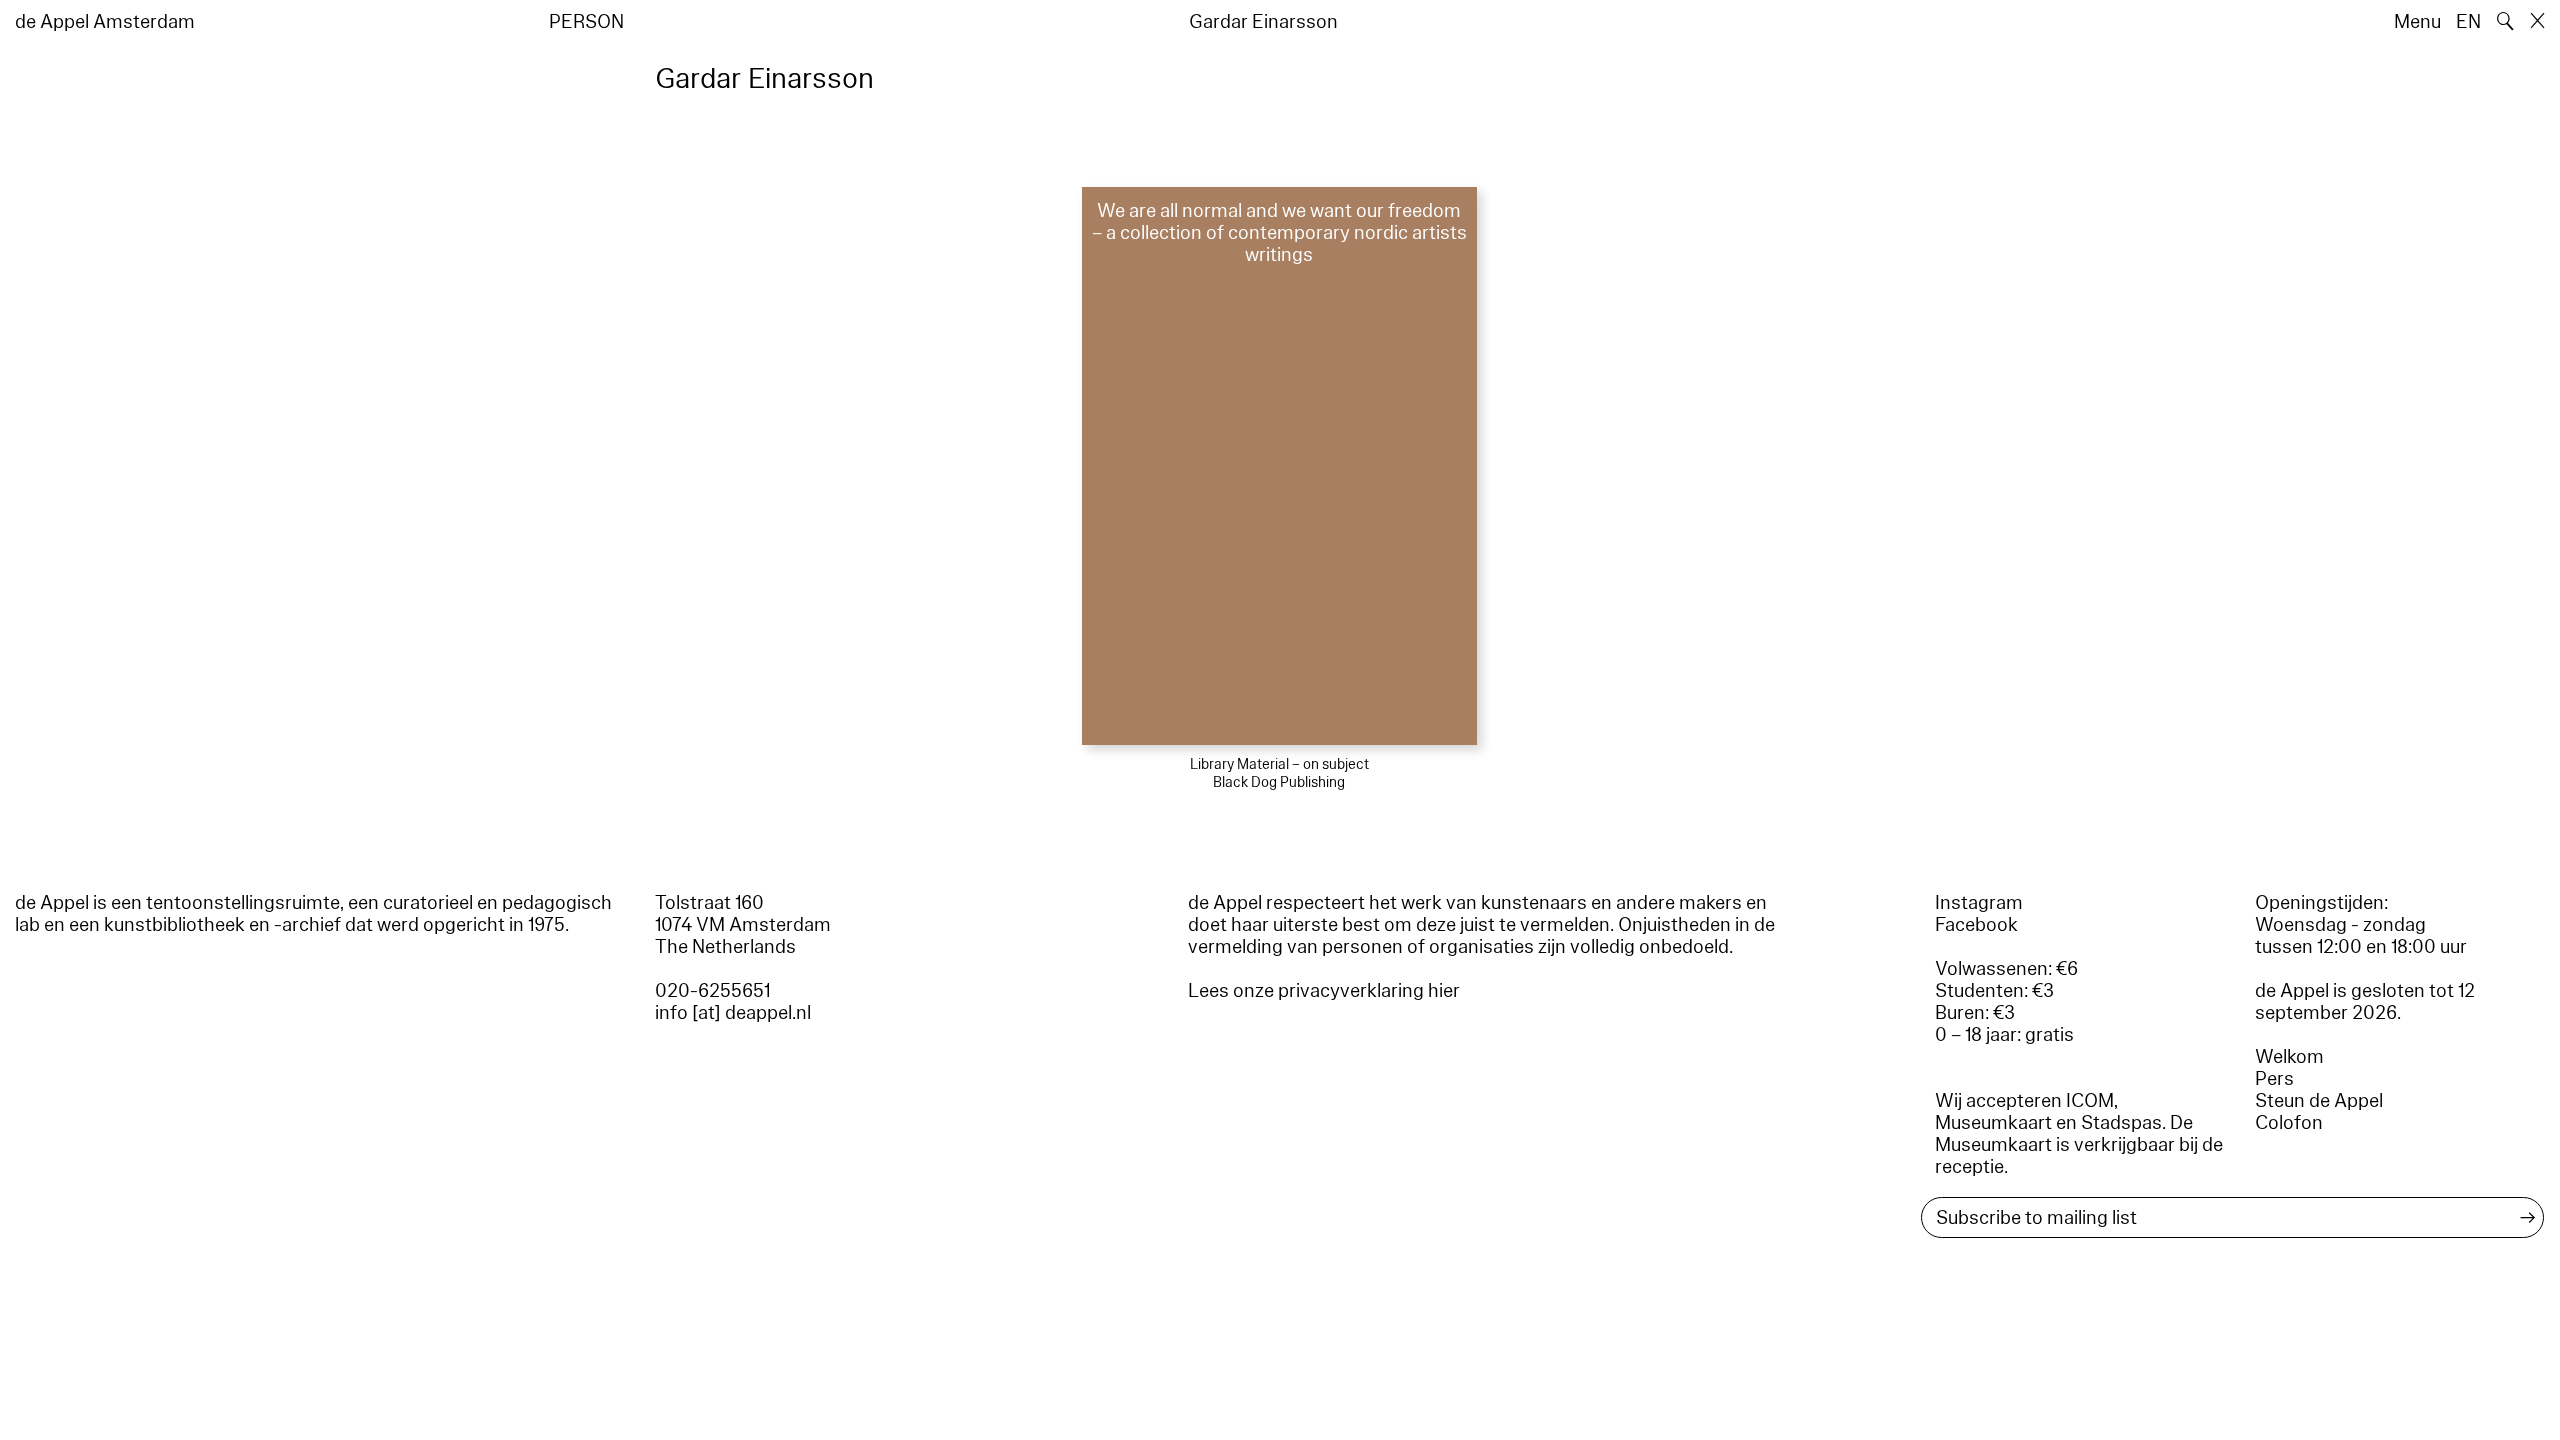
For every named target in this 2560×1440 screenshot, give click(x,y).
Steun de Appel (2319, 1101)
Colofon (2289, 1123)
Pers (2274, 1079)
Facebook (1976, 925)
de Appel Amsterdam (105, 22)
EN (2468, 22)
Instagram (1979, 903)
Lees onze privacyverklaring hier (1324, 991)
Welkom (2289, 1057)
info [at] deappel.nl (733, 1013)
